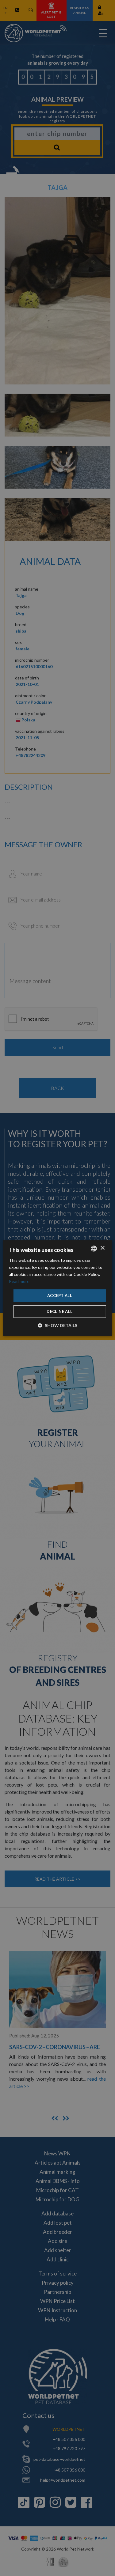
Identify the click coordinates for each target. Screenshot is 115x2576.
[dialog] (57, 1288)
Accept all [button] (60, 1296)
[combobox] (94, 1248)
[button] (57, 1325)
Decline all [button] (59, 1311)
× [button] (102, 1248)
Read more (19, 1281)
